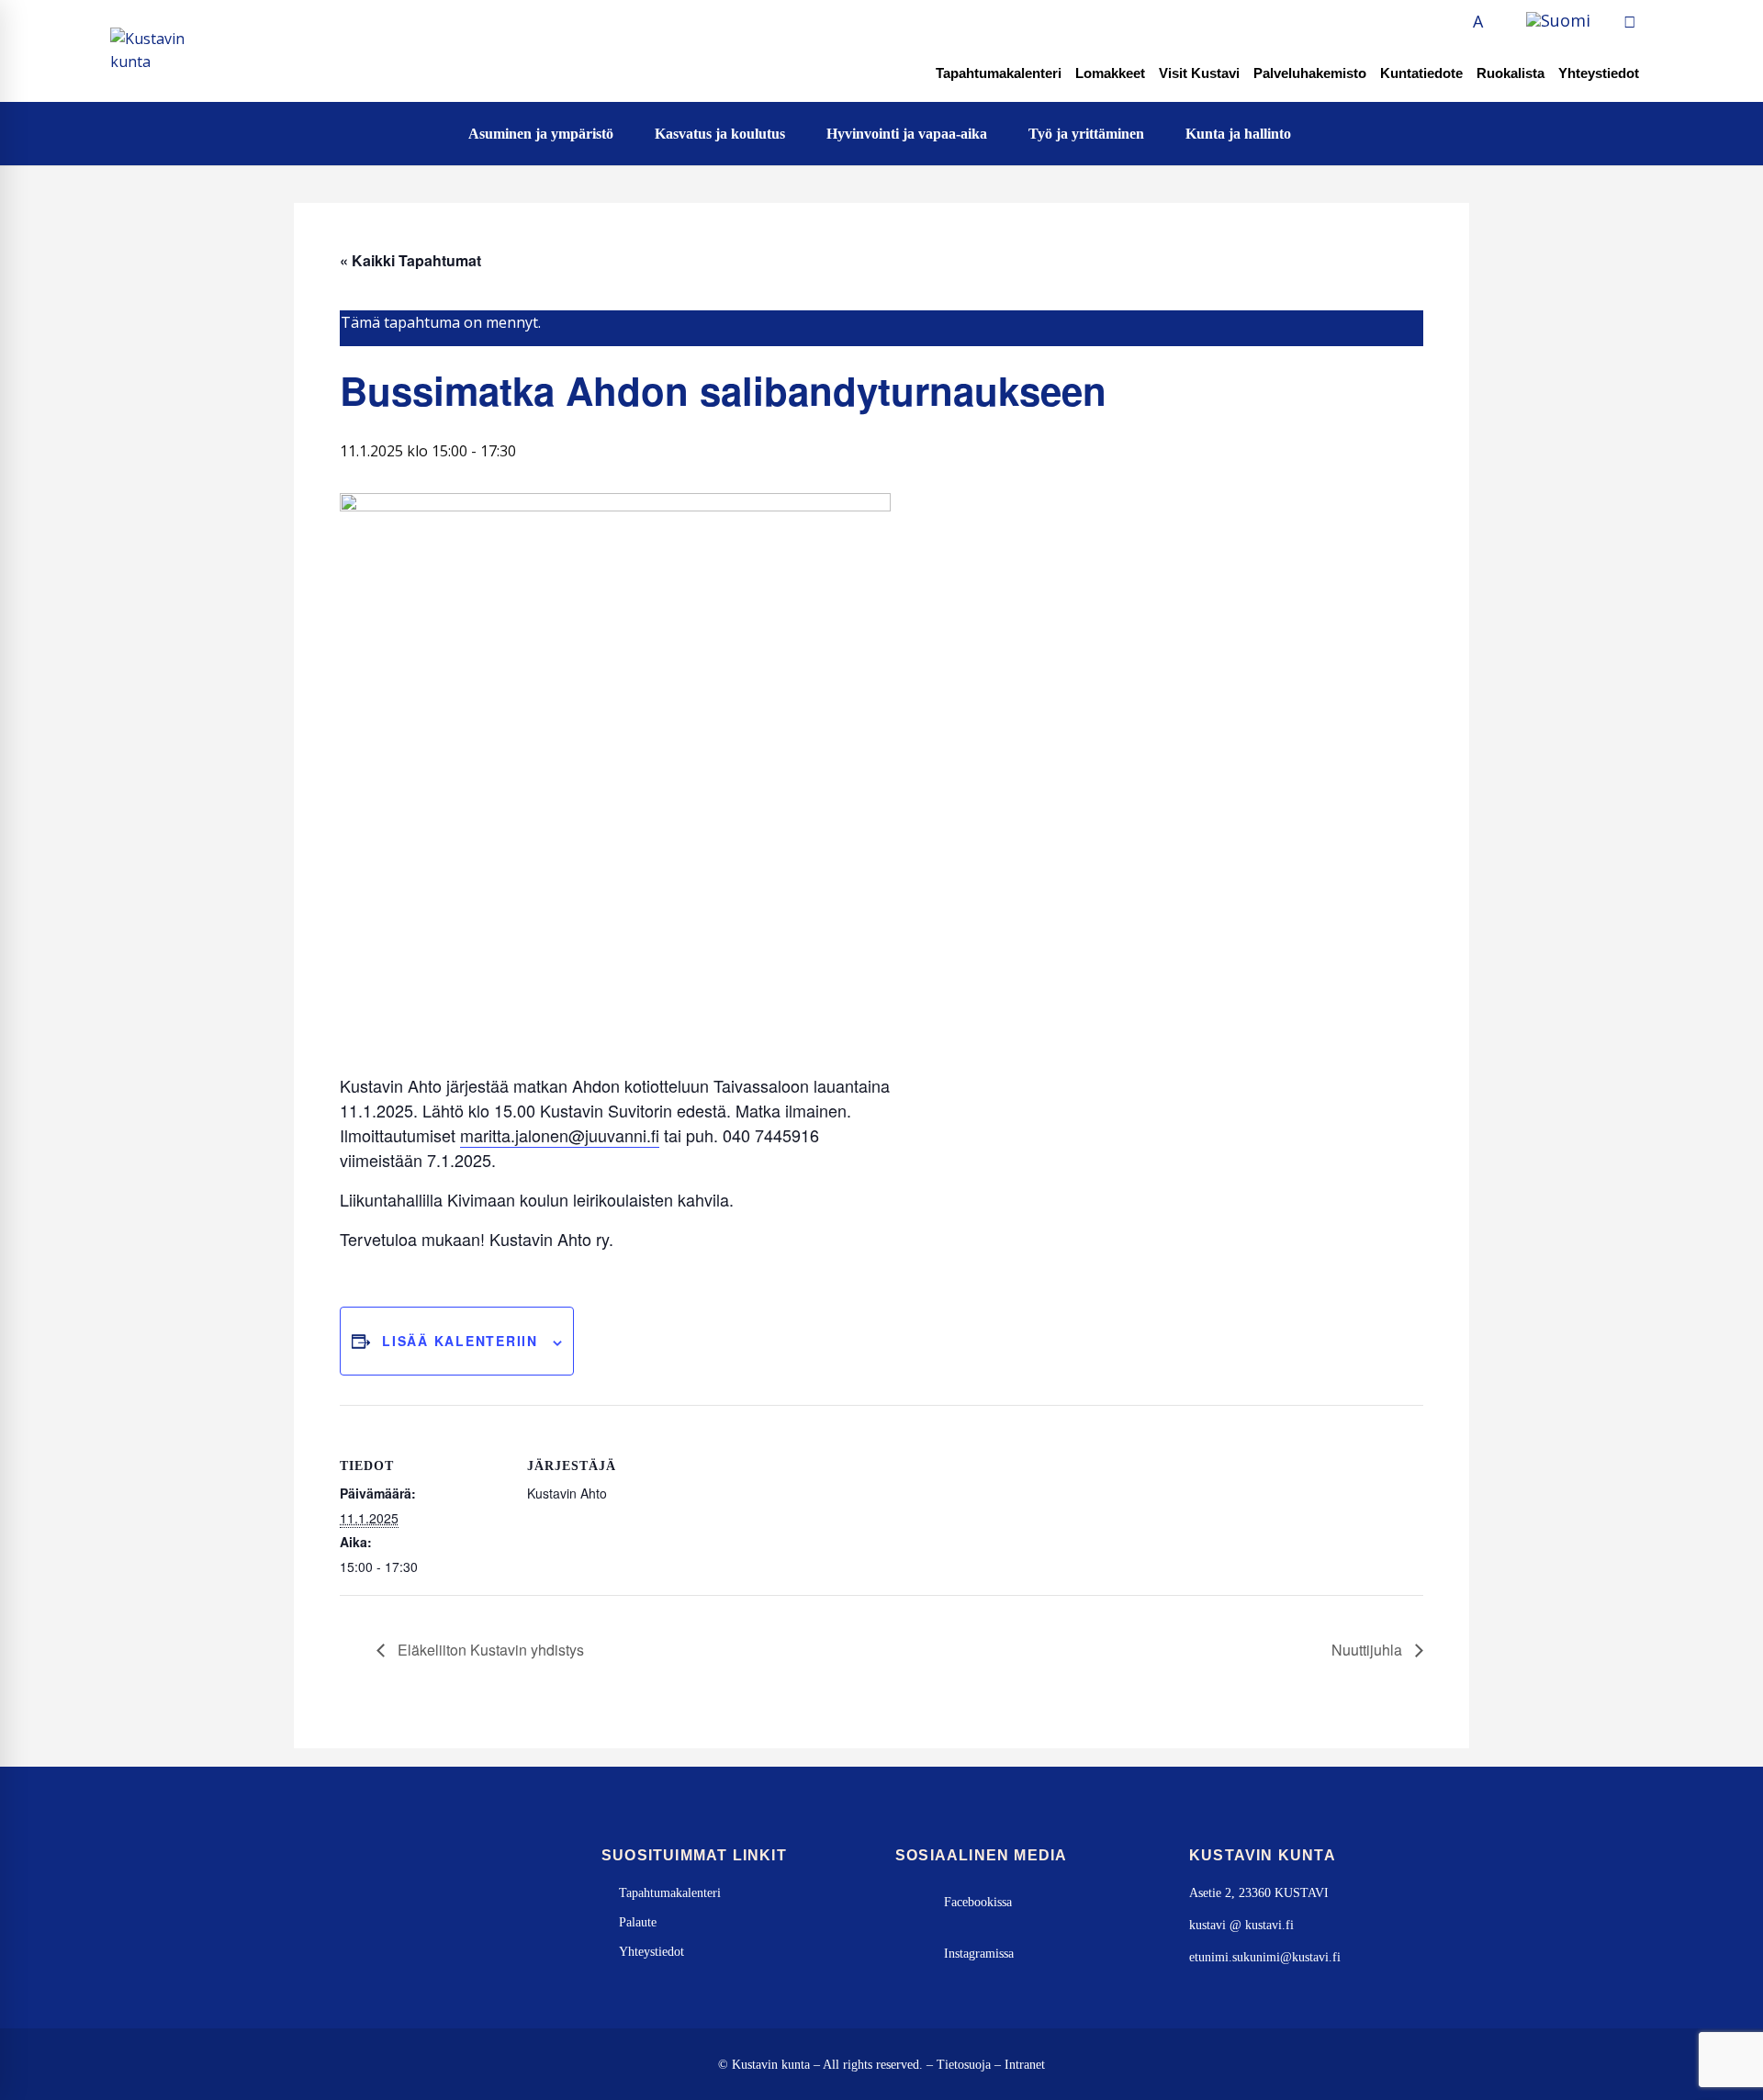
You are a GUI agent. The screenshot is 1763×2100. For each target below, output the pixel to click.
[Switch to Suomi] (1558, 21)
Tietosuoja (964, 2065)
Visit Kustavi (1199, 73)
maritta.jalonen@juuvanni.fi (560, 1135)
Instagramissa (979, 1954)
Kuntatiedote (1421, 73)
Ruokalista (1510, 73)
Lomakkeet (1110, 73)
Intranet (1025, 2065)
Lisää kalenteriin (460, 1341)
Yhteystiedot (1599, 73)
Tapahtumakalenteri (999, 73)
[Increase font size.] (1499, 22)
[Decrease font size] (1457, 22)
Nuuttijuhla (1369, 1650)
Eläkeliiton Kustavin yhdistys (489, 1650)
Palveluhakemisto (1310, 73)
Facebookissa (978, 1902)
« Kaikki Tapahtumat (410, 260)
